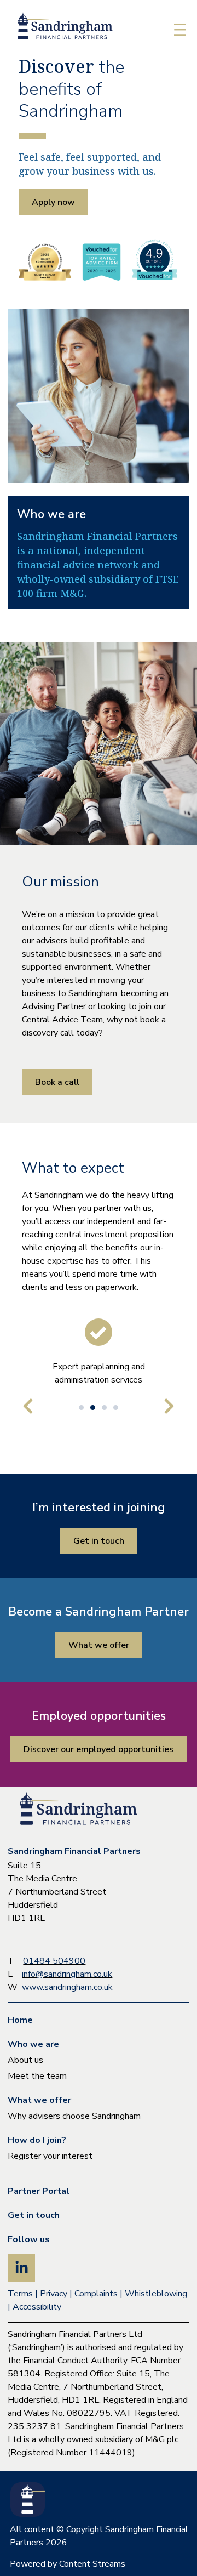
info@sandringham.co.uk (67, 1974)
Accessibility (37, 2307)
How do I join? (37, 2140)
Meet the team (37, 2076)
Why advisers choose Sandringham (74, 2116)
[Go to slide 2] (93, 1408)
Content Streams (92, 2564)
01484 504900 (54, 1961)
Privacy (54, 2294)
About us (25, 2060)
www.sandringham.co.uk (68, 1987)
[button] (180, 31)
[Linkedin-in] (21, 2268)
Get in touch (34, 2215)
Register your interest (50, 2156)
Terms (20, 2294)
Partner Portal (39, 2191)
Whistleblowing (156, 2294)
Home (20, 2020)
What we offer (39, 2100)
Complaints (96, 2294)
